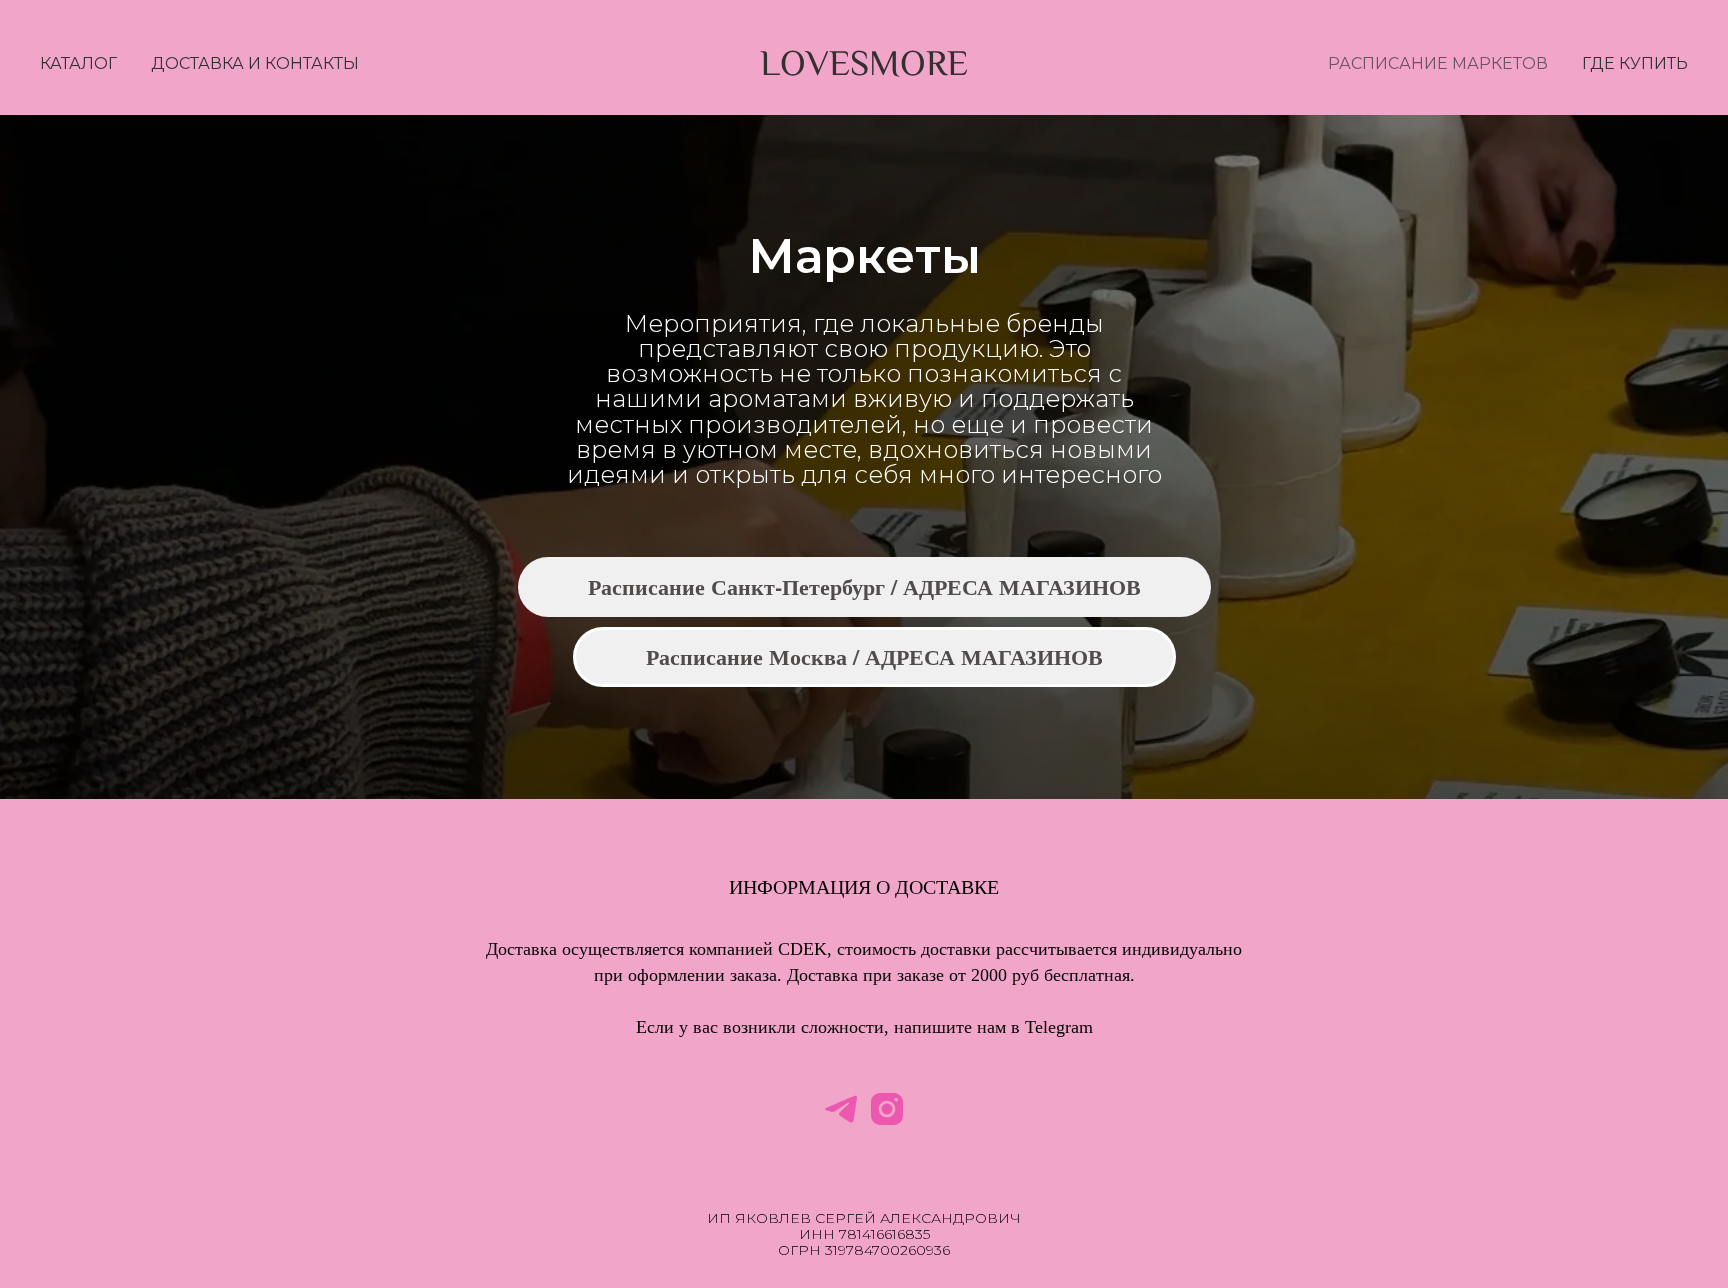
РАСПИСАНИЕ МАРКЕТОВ (1438, 63)
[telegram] (841, 1109)
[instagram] (887, 1109)
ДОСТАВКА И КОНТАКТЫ (255, 63)
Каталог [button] (78, 63)
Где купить (1635, 63)
